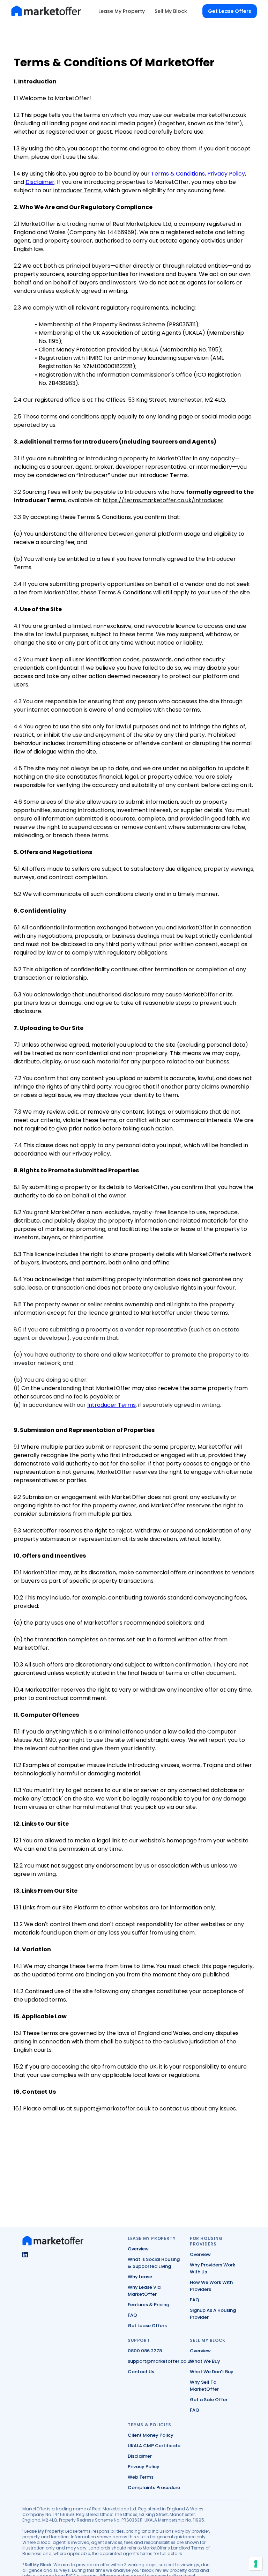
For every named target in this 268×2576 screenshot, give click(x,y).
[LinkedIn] (25, 2255)
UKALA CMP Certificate (154, 2446)
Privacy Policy (226, 174)
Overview (138, 2249)
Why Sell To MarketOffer (204, 2386)
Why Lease (140, 2277)
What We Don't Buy (212, 2372)
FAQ (132, 2315)
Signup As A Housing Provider (213, 2314)
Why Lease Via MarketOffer (144, 2291)
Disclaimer (40, 182)
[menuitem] (122, 11)
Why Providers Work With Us (213, 2268)
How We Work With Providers (211, 2286)
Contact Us (141, 2372)
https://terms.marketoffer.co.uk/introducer (163, 500)
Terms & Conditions (178, 174)
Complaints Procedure (154, 2488)
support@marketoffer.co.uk (160, 2361)
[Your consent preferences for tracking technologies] (256, 2564)
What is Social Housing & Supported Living (154, 2263)
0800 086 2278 (145, 2351)
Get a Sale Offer (209, 2400)
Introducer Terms (77, 190)
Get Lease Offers (147, 2326)
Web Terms (141, 2477)
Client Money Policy (151, 2435)
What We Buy (205, 2361)
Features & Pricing (148, 2305)
